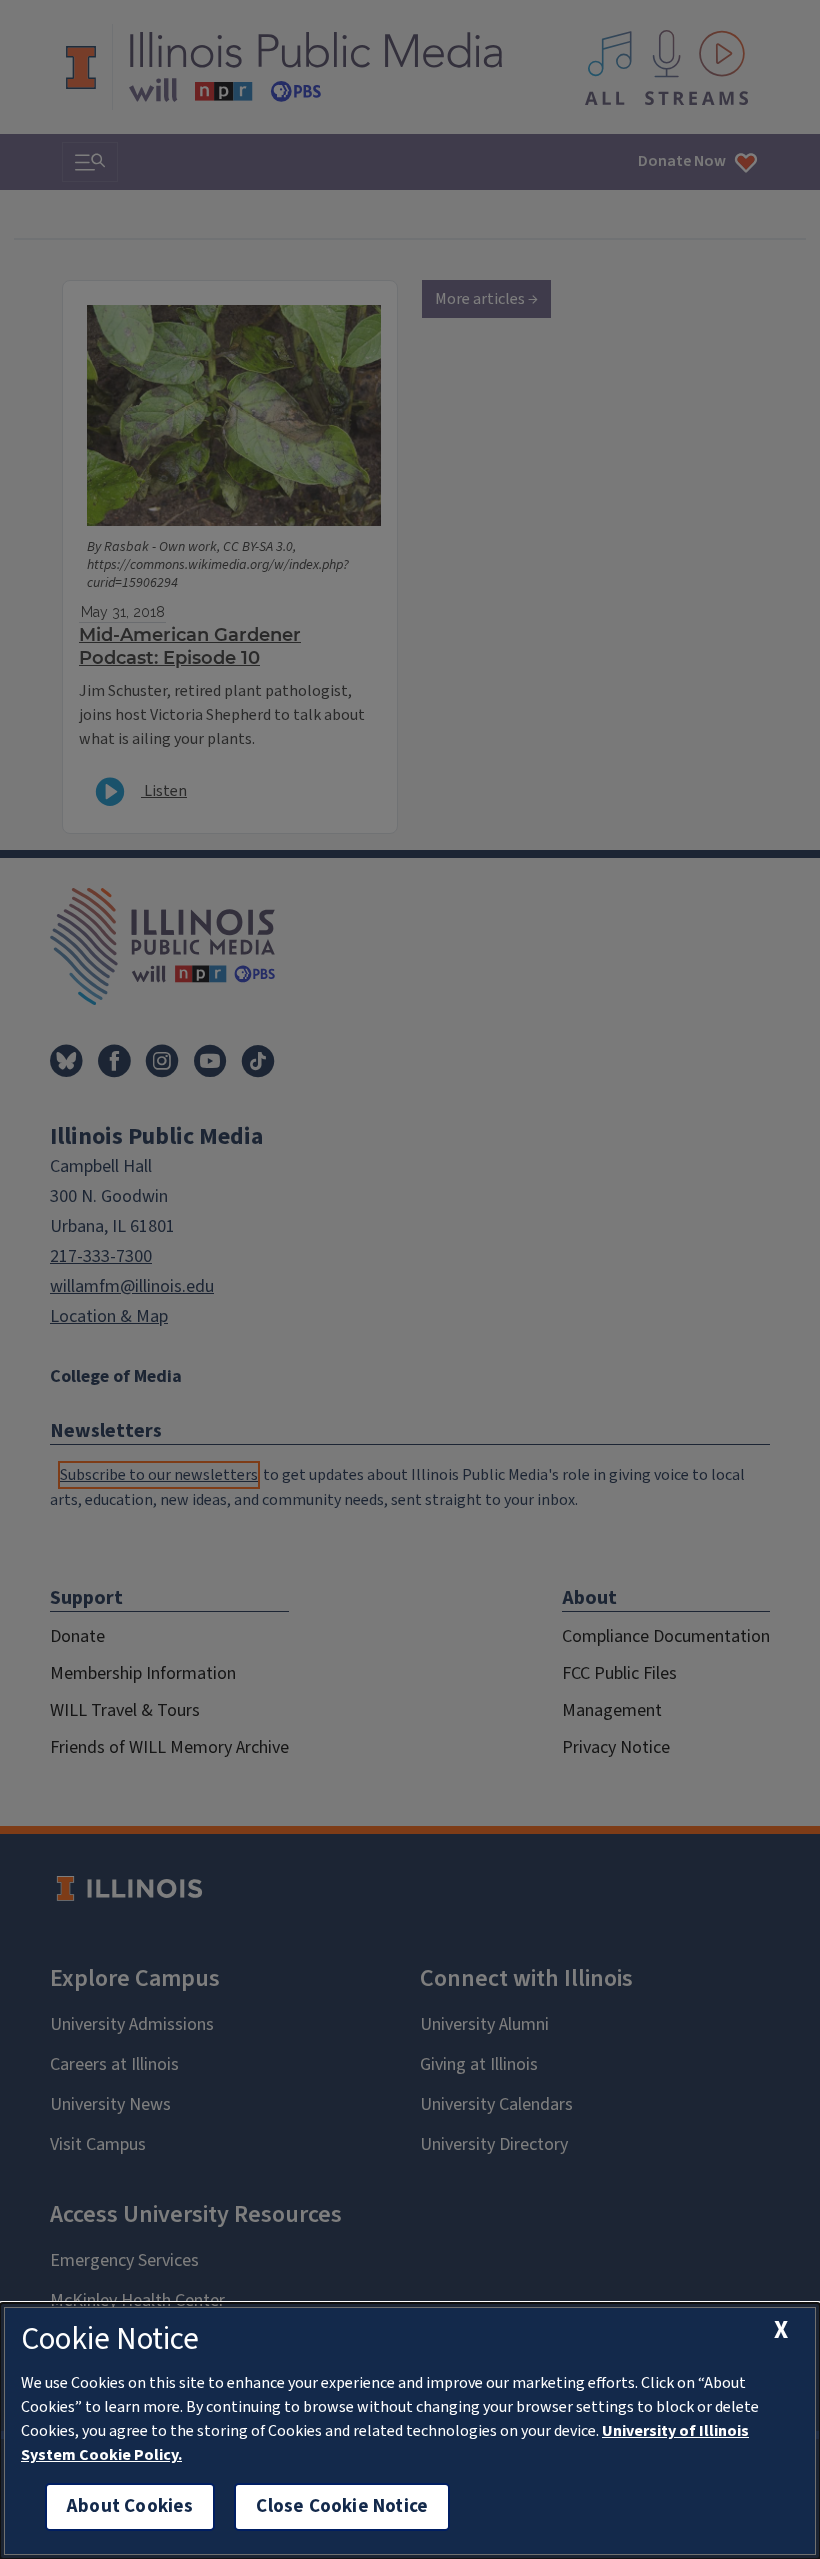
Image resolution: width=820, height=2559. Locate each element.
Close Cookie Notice (342, 2506)
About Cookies (130, 2506)
